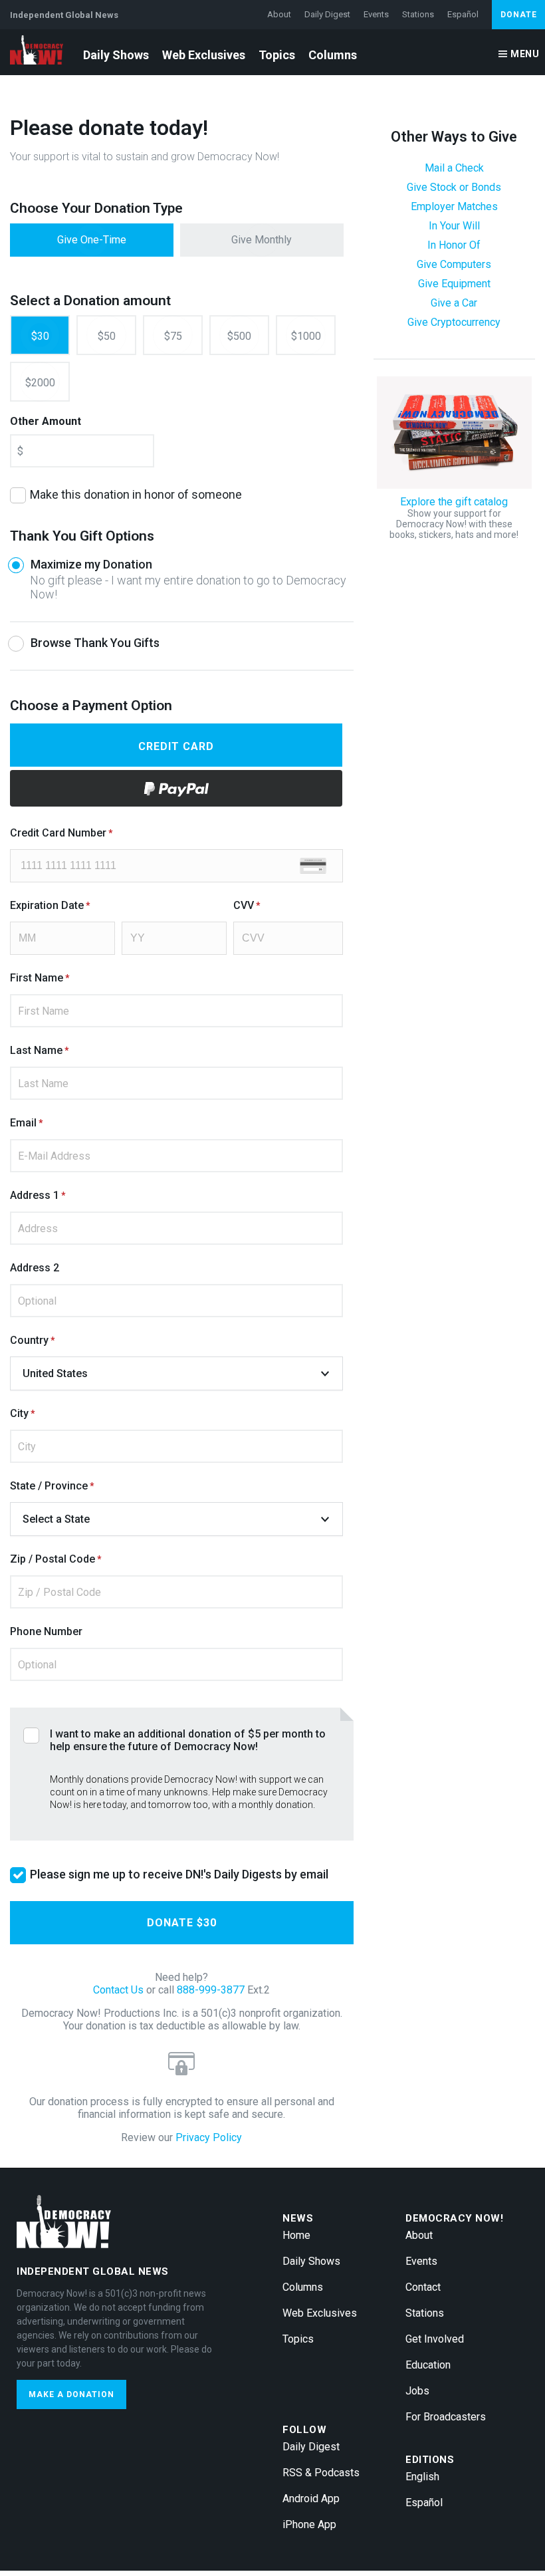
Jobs (417, 2391)
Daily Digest (327, 14)
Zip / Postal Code (53, 1559)
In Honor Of (454, 245)
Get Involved (435, 2339)
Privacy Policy (209, 2137)
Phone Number (46, 1631)
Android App (311, 2499)
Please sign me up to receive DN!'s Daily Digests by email (179, 1874)
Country (29, 1340)
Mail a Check (454, 168)
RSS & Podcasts (321, 2473)
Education (428, 2365)
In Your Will (454, 226)
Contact (423, 2287)
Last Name (36, 1050)
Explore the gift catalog (454, 518)
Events (376, 14)
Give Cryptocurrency (454, 322)
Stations (418, 14)
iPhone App (309, 2524)
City (19, 1413)
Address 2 (35, 1268)
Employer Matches (454, 206)
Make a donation (71, 2394)
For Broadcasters (446, 2417)
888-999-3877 (211, 1990)
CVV (244, 905)
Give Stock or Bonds (454, 187)
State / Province (49, 1486)
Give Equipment (454, 284)
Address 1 (35, 1195)
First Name (37, 978)
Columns (333, 55)
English (422, 2477)
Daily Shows (116, 55)
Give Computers (454, 264)
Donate (519, 15)
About (279, 14)
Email (23, 1123)
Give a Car (454, 303)
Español (463, 14)
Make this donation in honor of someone (136, 494)
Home (296, 2235)
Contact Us (118, 1990)
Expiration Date (47, 905)
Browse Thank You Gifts (95, 643)
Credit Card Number (58, 833)
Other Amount (46, 421)
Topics (277, 55)
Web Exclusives (204, 55)
